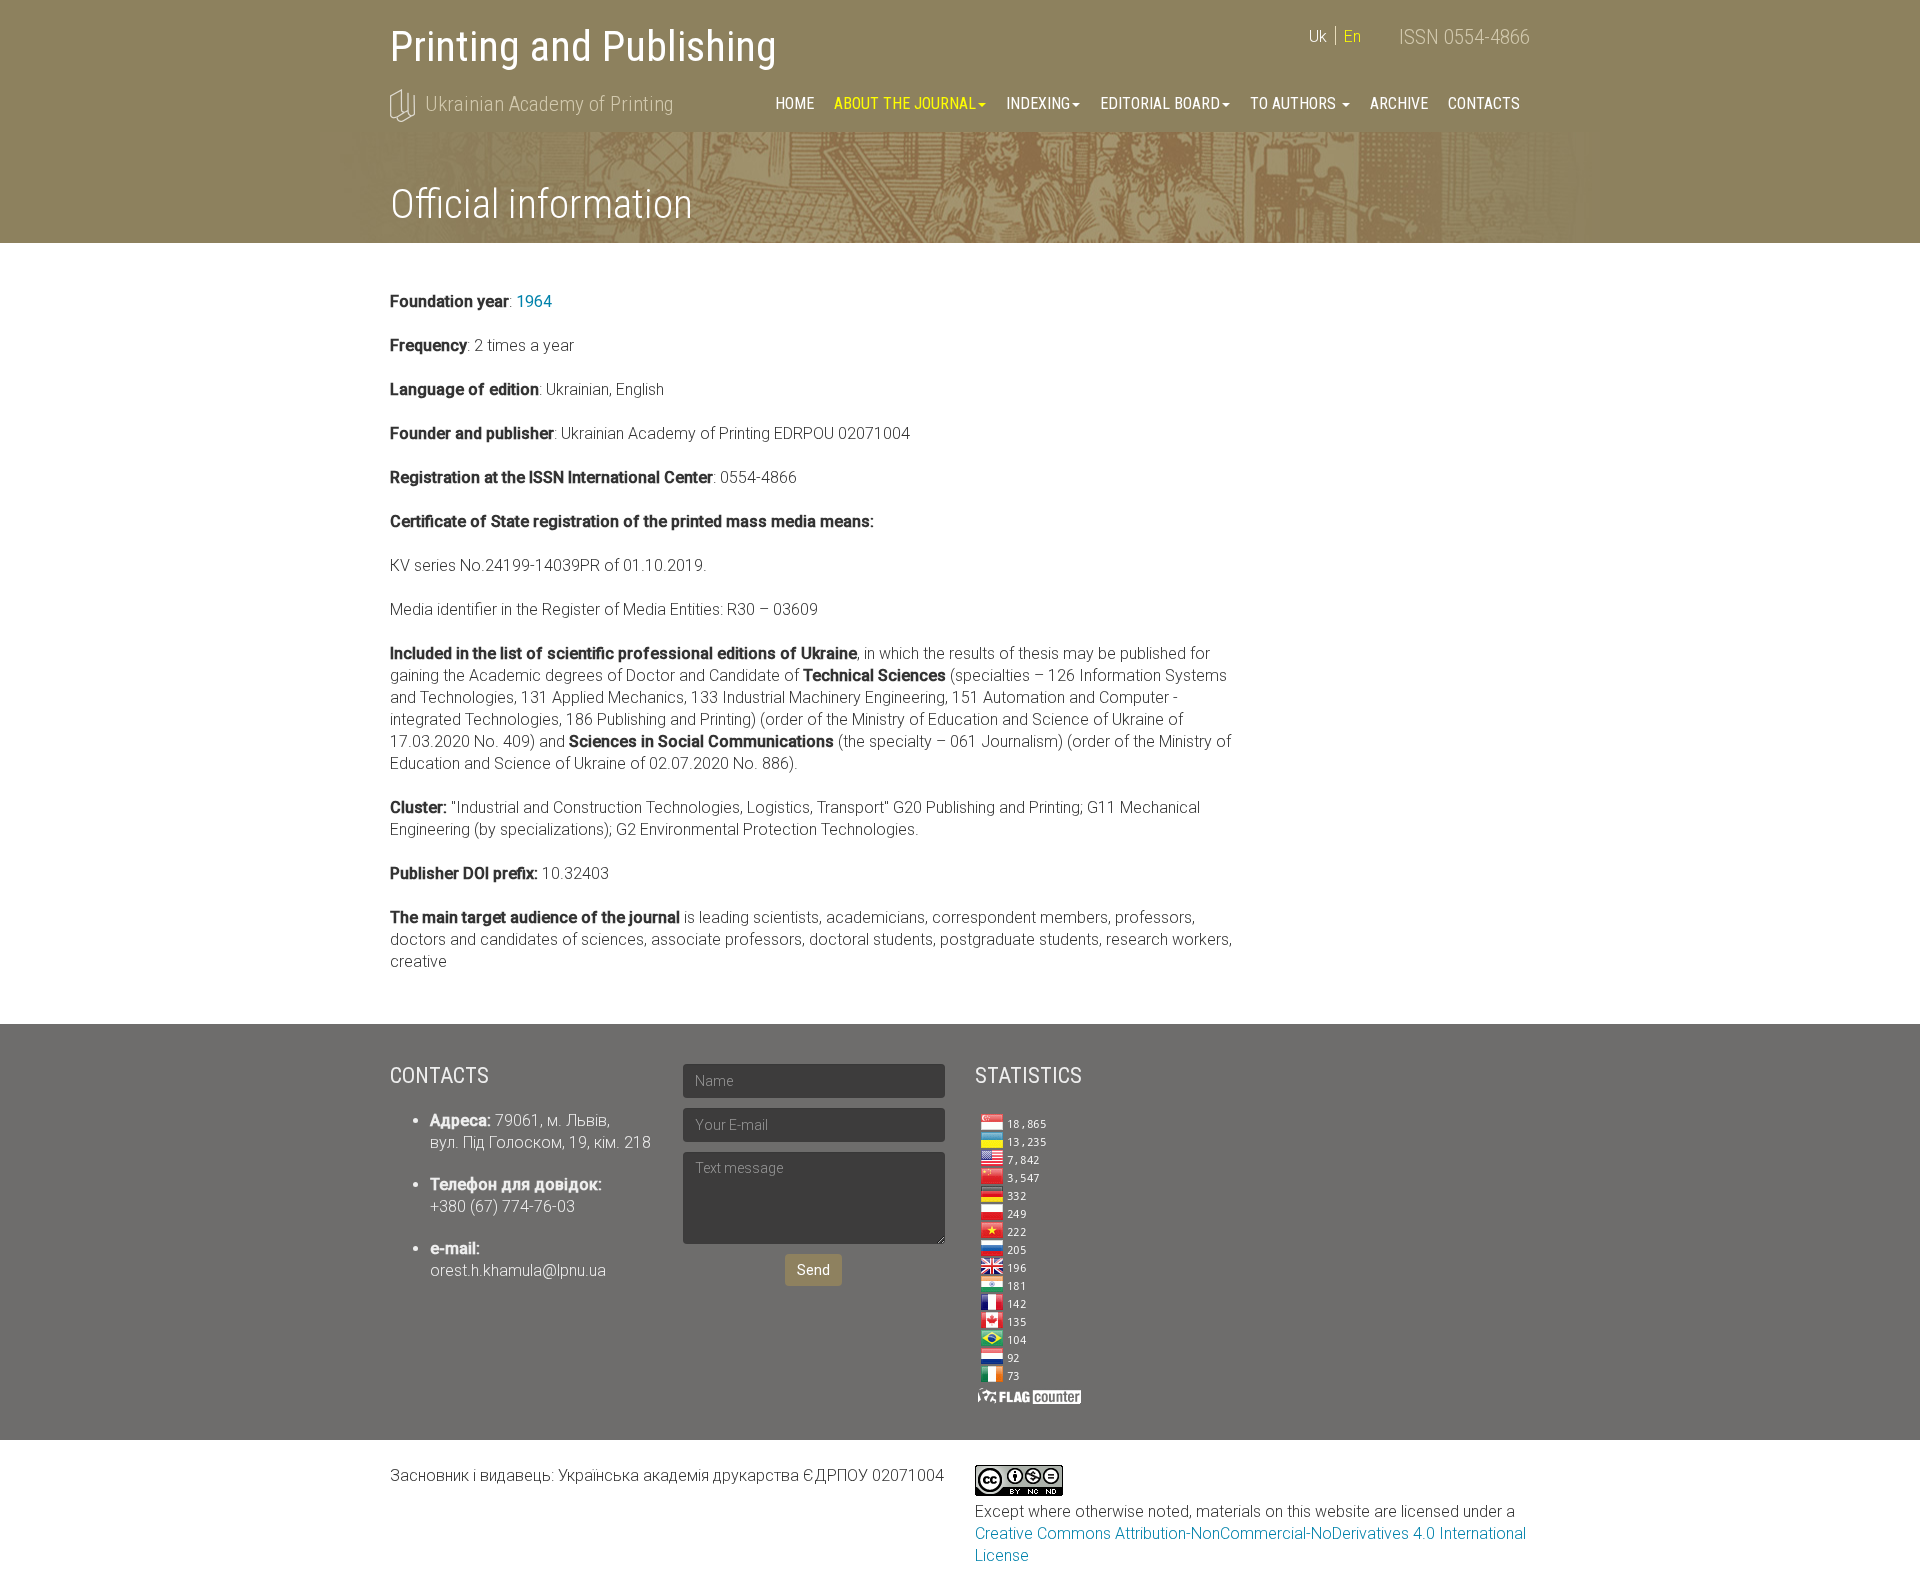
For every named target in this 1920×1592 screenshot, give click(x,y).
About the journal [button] (905, 103)
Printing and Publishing (583, 46)
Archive (1399, 103)
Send (813, 1270)
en (1352, 36)
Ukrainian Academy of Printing (549, 104)
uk (1318, 36)
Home (794, 103)
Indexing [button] (1038, 103)
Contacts (1484, 103)
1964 (534, 301)
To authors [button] (1295, 103)
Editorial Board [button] (1160, 103)
